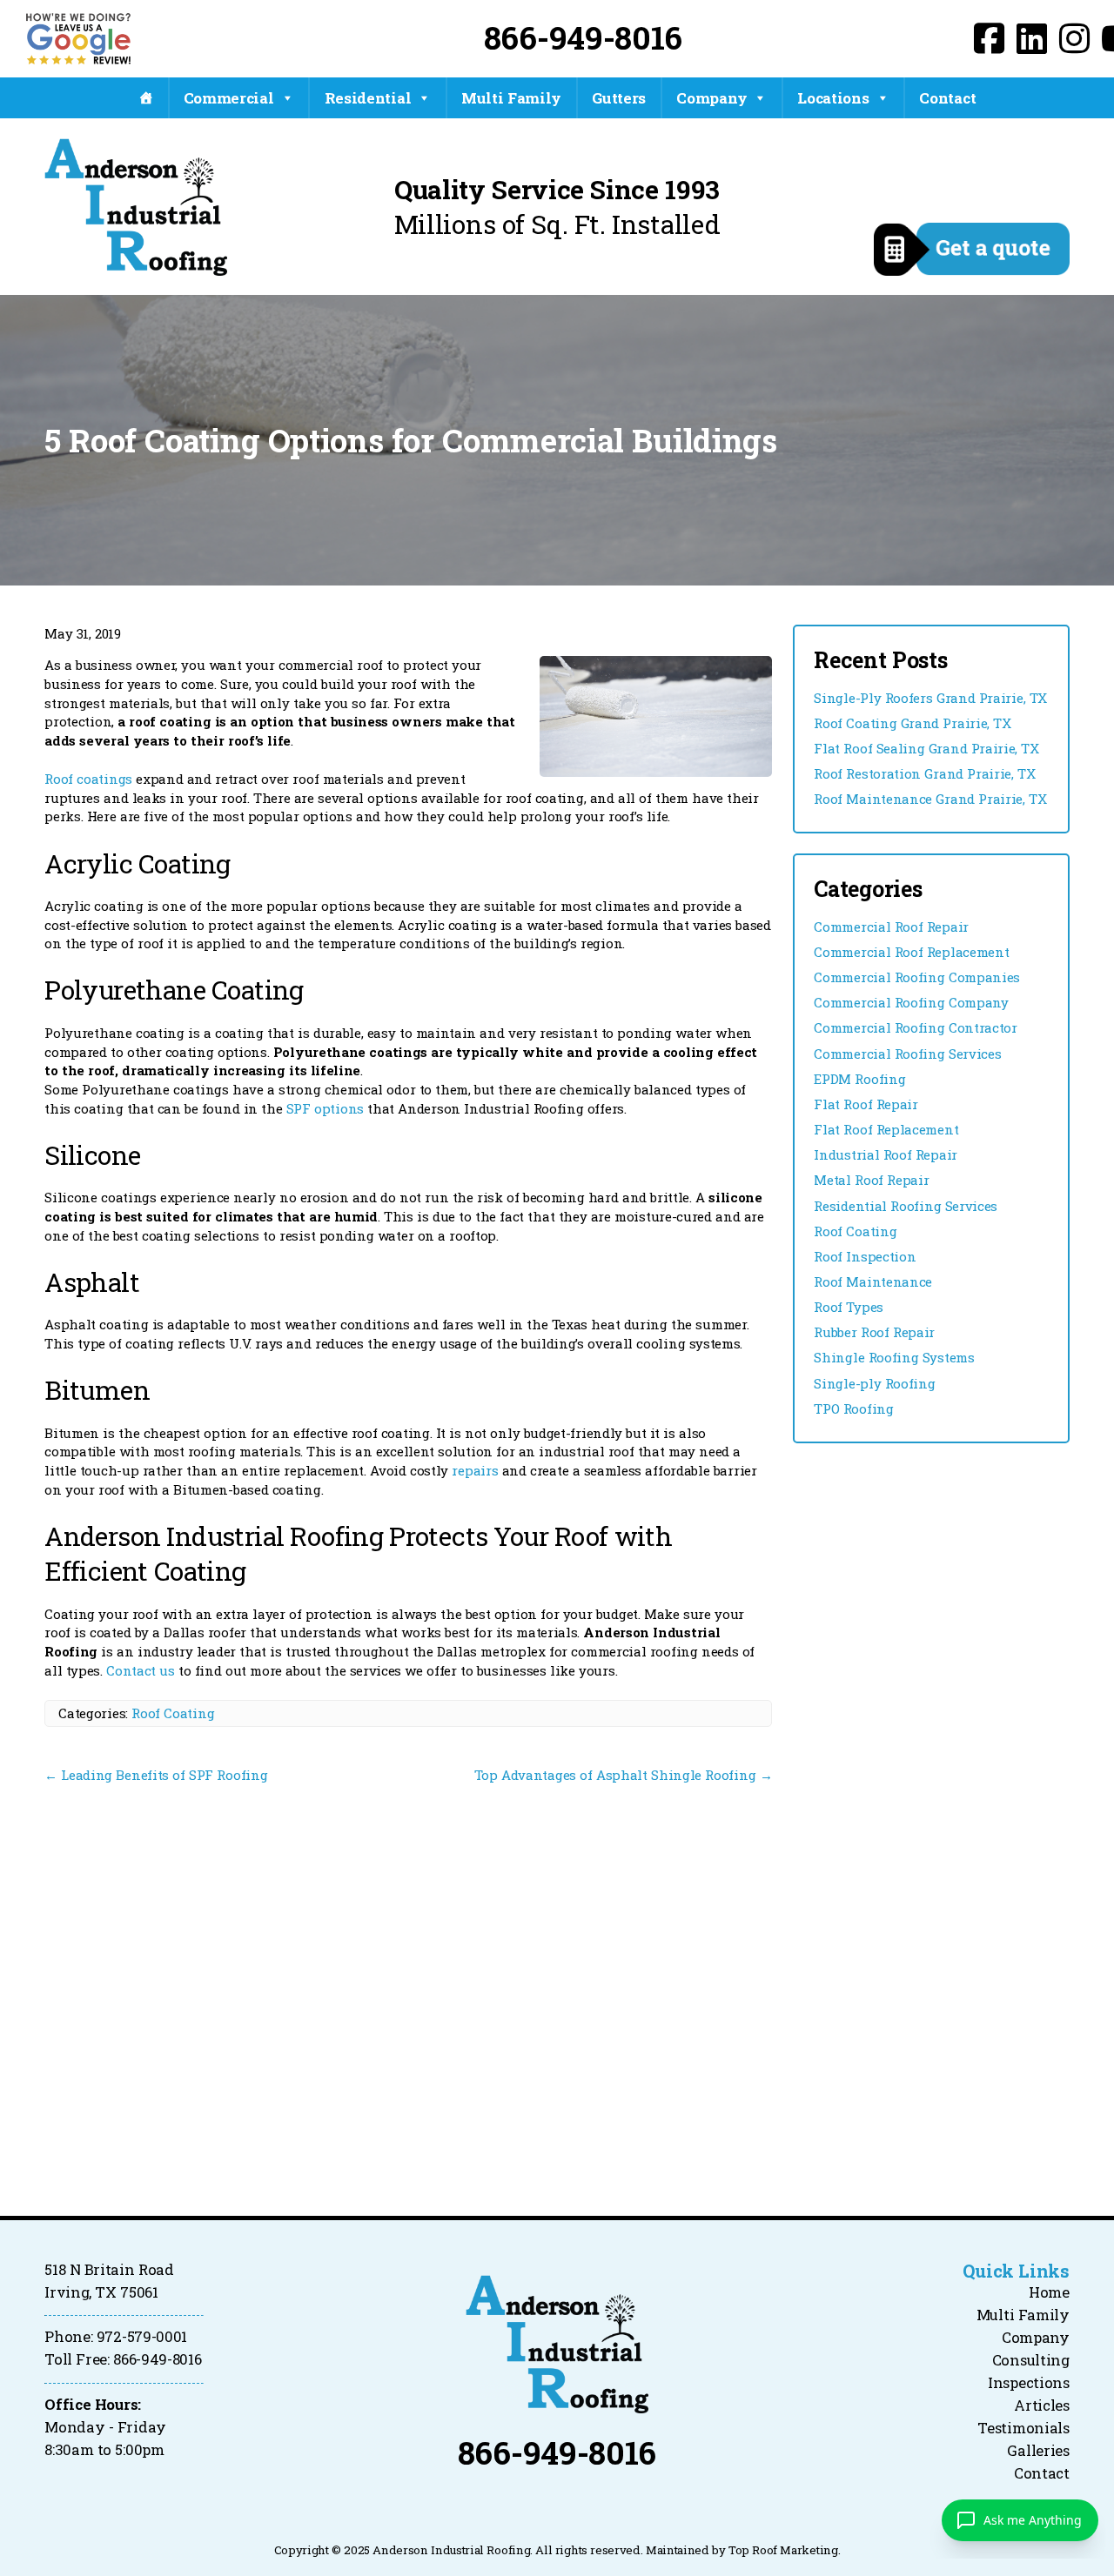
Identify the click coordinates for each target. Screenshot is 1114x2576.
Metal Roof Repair (871, 1180)
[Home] (146, 98)
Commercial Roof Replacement (911, 952)
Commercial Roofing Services (907, 1054)
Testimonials (1023, 2428)
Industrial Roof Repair (886, 1154)
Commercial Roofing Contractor (916, 1027)
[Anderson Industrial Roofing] (557, 2344)
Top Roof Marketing (783, 2550)
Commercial (229, 98)
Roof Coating (173, 1713)
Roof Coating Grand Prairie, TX (912, 723)
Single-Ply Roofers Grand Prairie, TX (930, 698)
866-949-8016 (583, 37)
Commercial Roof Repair (891, 927)
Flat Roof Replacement (886, 1129)
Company (711, 98)
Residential (368, 98)
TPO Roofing (853, 1408)
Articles (1042, 2405)
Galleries (1038, 2451)
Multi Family (511, 98)
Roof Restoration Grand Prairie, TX (924, 773)
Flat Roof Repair (866, 1104)
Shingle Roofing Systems (894, 1357)
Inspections (1029, 2383)
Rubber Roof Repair (874, 1332)
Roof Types (849, 1307)
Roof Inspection (865, 1256)
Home (1049, 2292)
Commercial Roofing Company (911, 1002)
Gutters (619, 98)
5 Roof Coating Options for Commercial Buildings (411, 440)
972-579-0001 (142, 2337)
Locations (833, 98)
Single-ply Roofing (874, 1383)
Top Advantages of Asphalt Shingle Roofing (624, 1775)
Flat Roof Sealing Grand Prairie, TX (926, 748)
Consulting (1031, 2360)
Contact (947, 98)
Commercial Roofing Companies (917, 977)
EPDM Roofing (859, 1079)
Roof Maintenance (873, 1281)
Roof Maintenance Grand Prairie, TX (930, 799)
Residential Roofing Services (906, 1206)
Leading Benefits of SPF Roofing (156, 1775)
